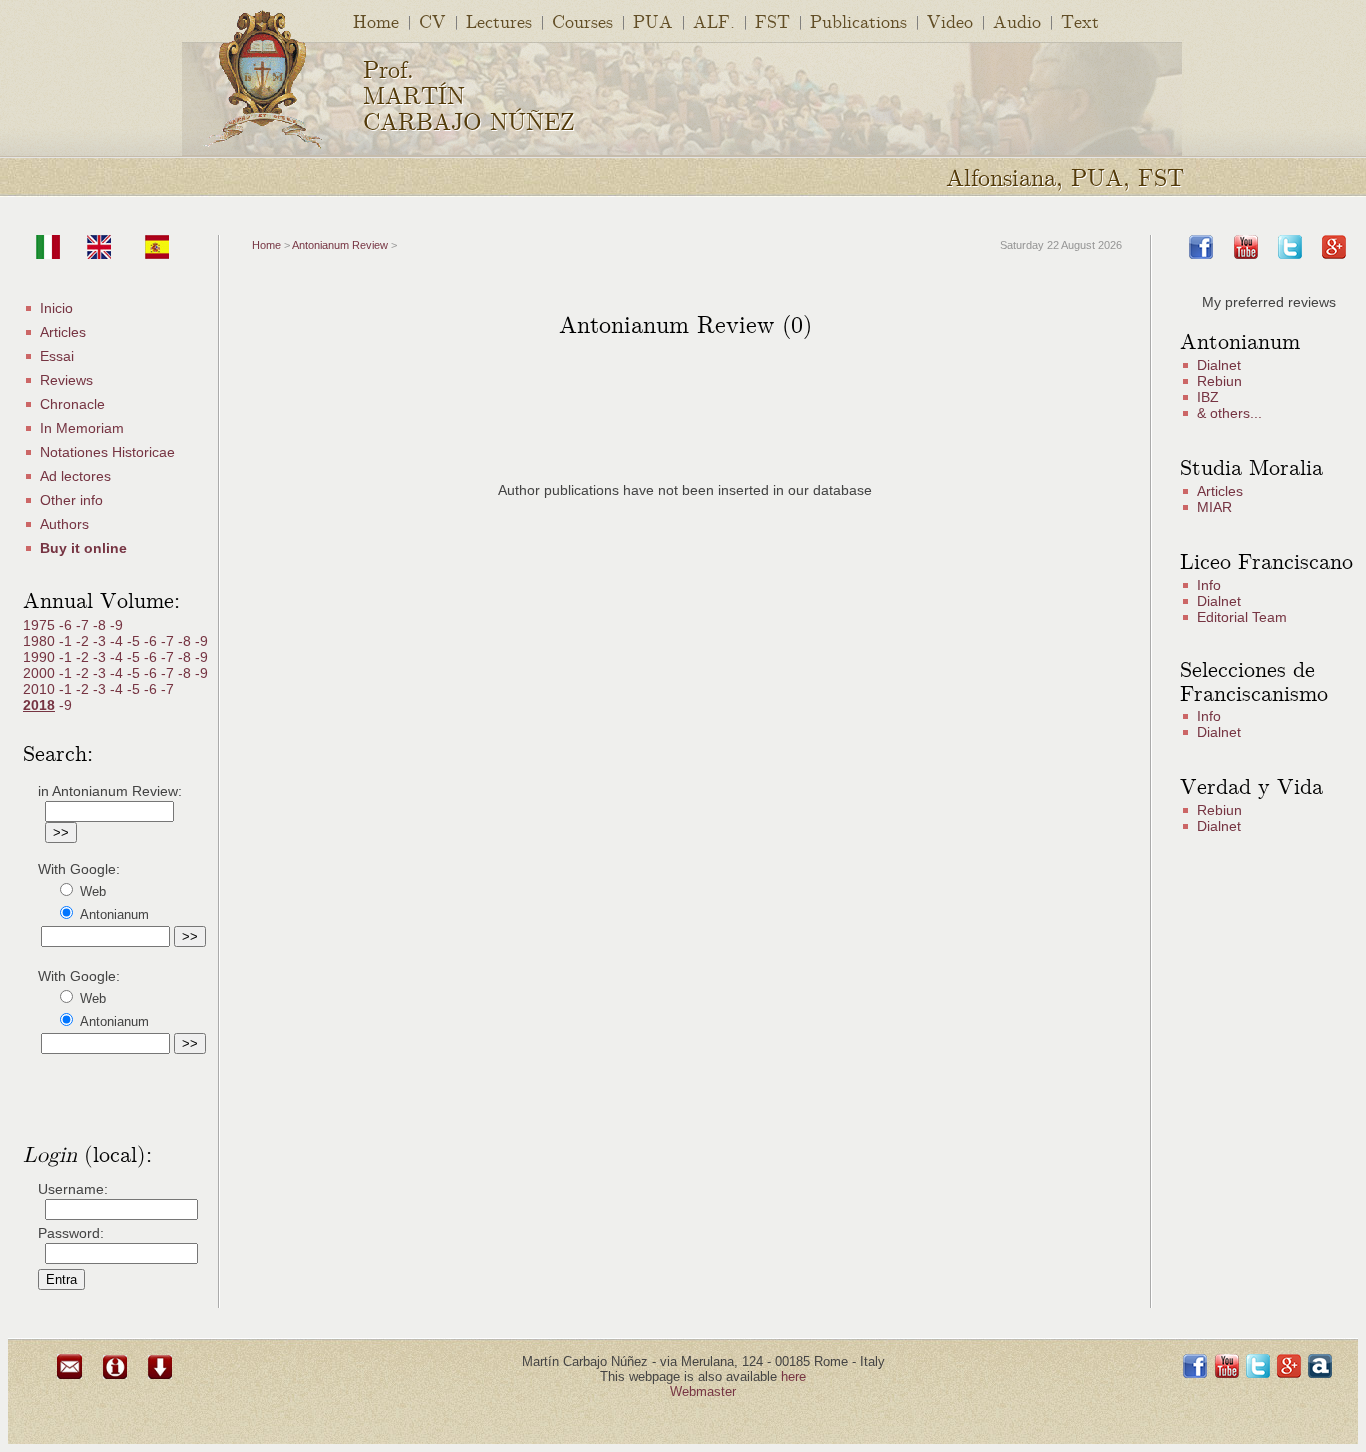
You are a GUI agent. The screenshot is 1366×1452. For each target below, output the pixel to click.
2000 (41, 673)
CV (432, 20)
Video (950, 20)
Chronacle (72, 404)
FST (772, 20)
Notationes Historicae (107, 452)
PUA (653, 20)
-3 (101, 641)
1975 (41, 625)
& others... (1229, 413)
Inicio (56, 308)
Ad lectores (75, 476)
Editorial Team (1242, 617)
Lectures (499, 20)
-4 (118, 641)
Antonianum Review (340, 245)
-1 (67, 641)
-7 (84, 625)
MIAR (1214, 507)
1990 (41, 657)
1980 (41, 641)
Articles (63, 332)
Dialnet (1219, 365)
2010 (41, 689)
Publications (858, 20)
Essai (57, 356)
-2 (84, 641)
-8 (101, 625)
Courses (582, 20)
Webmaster (703, 1391)
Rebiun (1219, 381)
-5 (135, 641)
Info (1209, 585)
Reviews (66, 380)
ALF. (714, 20)
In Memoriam (82, 428)
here (793, 1376)
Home (376, 20)
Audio (1017, 20)
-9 (116, 625)
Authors (64, 524)
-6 (67, 625)
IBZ (1208, 397)
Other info (71, 500)
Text (1080, 20)
